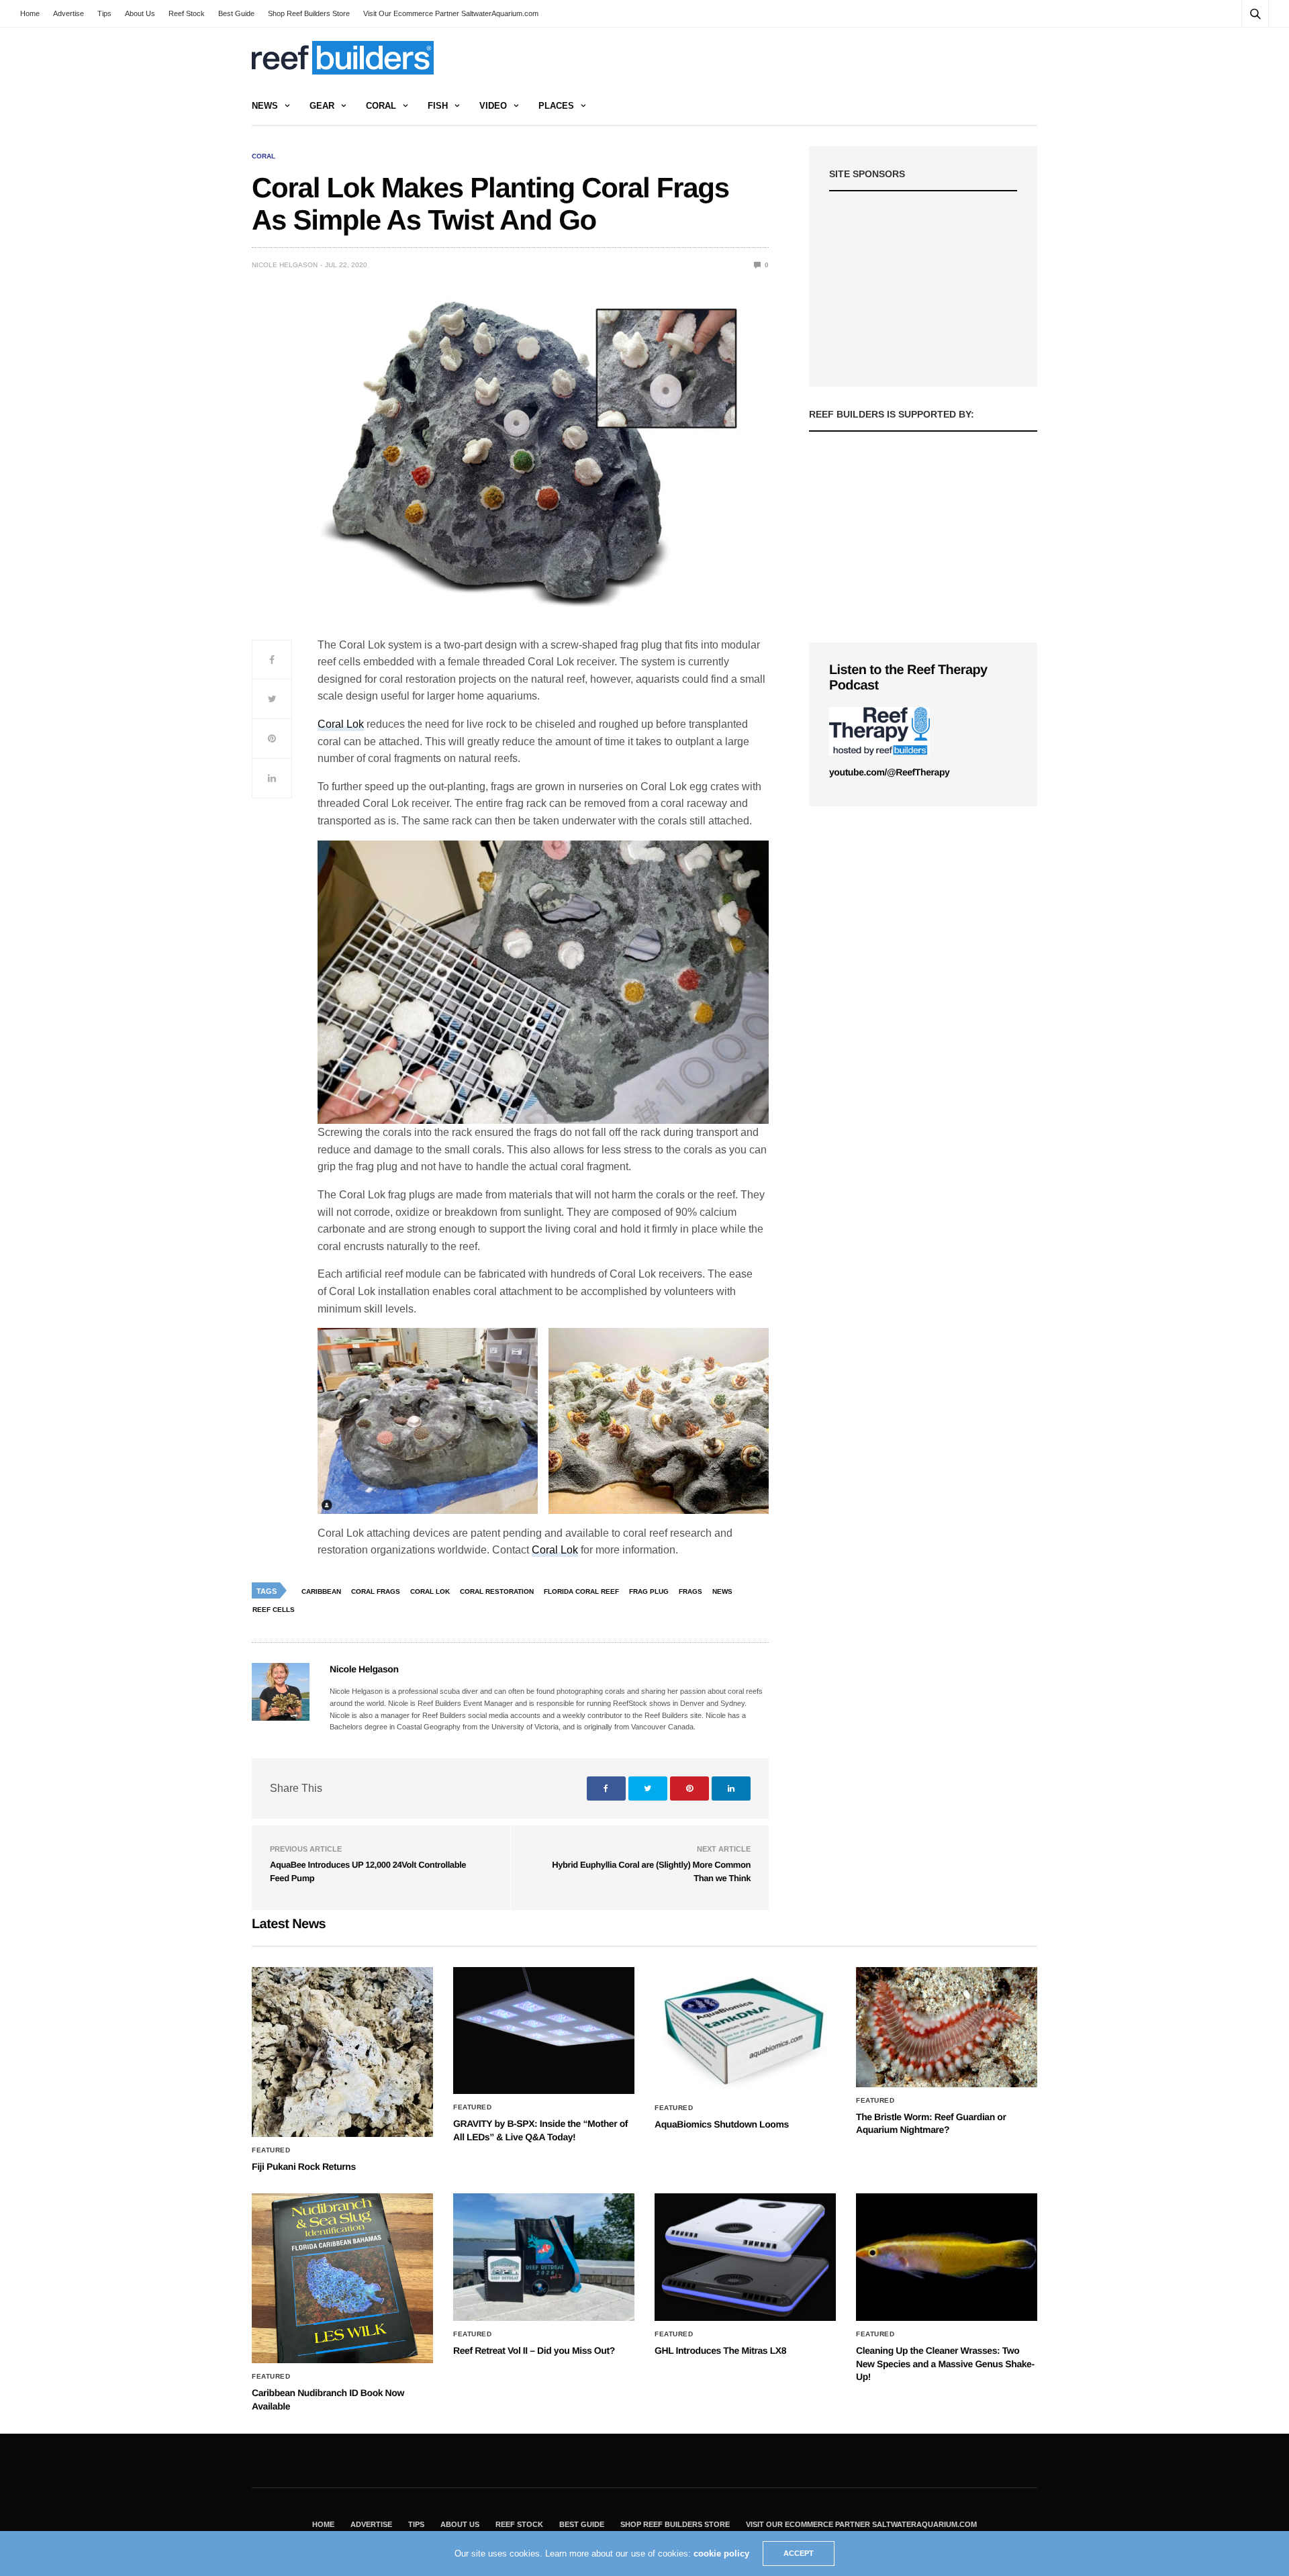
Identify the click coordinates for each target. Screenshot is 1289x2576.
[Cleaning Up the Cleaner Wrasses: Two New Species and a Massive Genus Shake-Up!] (947, 2257)
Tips (104, 13)
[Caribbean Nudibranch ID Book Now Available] (342, 2278)
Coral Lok (341, 724)
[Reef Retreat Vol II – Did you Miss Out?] (544, 2257)
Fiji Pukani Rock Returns (304, 2166)
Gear (322, 106)
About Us (140, 13)
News (265, 106)
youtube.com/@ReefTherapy (889, 772)
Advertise (68, 13)
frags (690, 1591)
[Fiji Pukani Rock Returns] (342, 2052)
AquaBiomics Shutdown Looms (722, 2124)
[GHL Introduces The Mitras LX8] (745, 2257)
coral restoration (497, 1591)
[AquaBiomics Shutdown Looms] (745, 2031)
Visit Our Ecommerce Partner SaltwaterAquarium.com (451, 13)
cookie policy (721, 2554)
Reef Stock (187, 13)
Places (556, 106)
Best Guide (236, 13)
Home (30, 13)
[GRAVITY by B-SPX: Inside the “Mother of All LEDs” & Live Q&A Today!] (544, 2031)
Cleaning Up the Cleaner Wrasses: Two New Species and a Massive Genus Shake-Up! (945, 2364)
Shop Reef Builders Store (309, 13)
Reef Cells (274, 1610)
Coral (381, 106)
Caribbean (321, 1591)
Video (493, 106)
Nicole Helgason (285, 265)
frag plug (649, 1591)
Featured (271, 2150)
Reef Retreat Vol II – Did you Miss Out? (534, 2350)
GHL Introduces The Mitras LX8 (720, 2350)
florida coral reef (581, 1591)
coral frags (376, 1591)
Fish (438, 106)
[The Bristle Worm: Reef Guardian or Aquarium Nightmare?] (947, 2027)
